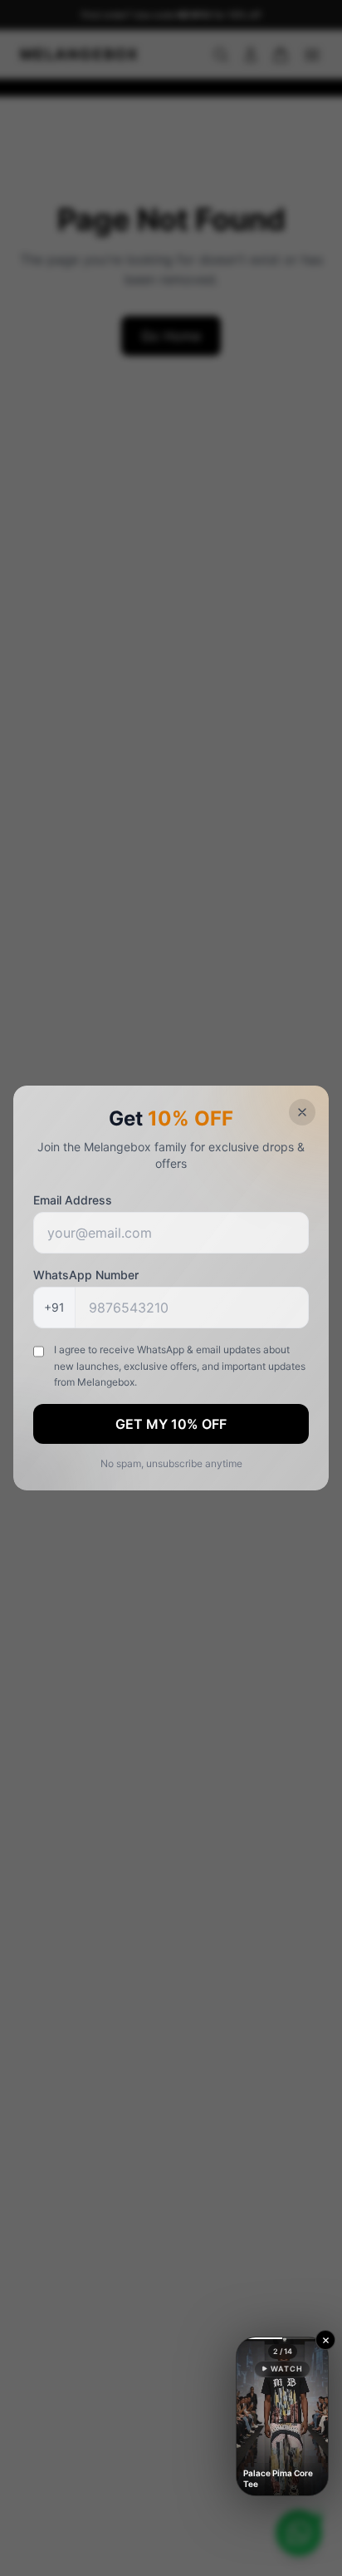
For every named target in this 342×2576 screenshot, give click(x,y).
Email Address (73, 1200)
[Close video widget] (325, 2340)
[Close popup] (302, 1112)
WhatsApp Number (86, 1275)
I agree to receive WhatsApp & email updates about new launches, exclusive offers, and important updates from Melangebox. (180, 1366)
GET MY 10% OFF (171, 1424)
